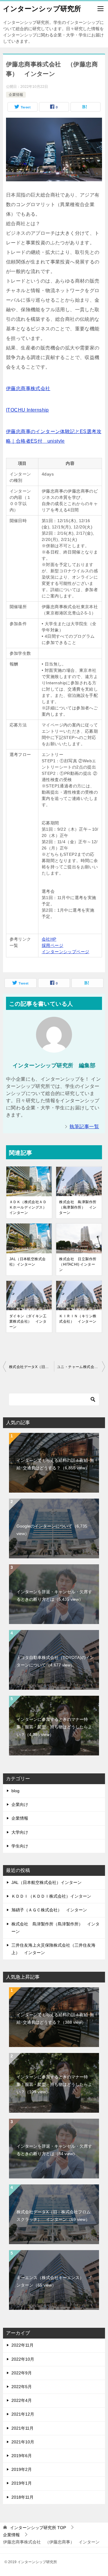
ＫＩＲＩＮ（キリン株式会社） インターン (78, 1319)
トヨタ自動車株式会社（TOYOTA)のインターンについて (55, 1661)
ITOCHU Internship (27, 410)
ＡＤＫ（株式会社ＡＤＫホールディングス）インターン (28, 1207)
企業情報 (16, 95)
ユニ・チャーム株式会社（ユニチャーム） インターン (81, 1367)
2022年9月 (22, 2373)
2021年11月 (22, 2428)
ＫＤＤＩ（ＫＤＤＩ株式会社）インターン (51, 1896)
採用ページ (52, 945)
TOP (38, 2528)
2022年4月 (22, 2400)
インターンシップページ (65, 952)
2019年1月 (22, 2483)
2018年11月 (22, 2497)
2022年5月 (22, 2387)
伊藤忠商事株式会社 (28, 388)
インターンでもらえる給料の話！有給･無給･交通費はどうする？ (55, 1464)
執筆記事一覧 (84, 1127)
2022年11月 (22, 2345)
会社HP (49, 939)
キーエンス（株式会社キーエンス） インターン (54, 2281)
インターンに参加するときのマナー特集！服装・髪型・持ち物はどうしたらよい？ (54, 1727)
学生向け (20, 1846)
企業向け (20, 1804)
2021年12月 (23, 2414)
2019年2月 (22, 2469)
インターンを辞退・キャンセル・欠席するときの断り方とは (54, 1596)
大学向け (20, 1832)
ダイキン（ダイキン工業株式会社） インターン (28, 1321)
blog (15, 1791)
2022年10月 (23, 2359)
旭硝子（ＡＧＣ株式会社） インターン (49, 1910)
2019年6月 (22, 2456)
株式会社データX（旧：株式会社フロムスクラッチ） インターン (31, 1367)
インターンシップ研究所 (42, 9)
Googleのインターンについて (52, 1530)
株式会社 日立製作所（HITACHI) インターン (78, 1264)
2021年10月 (23, 2442)
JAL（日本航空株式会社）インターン (27, 1262)
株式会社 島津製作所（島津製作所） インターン (78, 1207)
